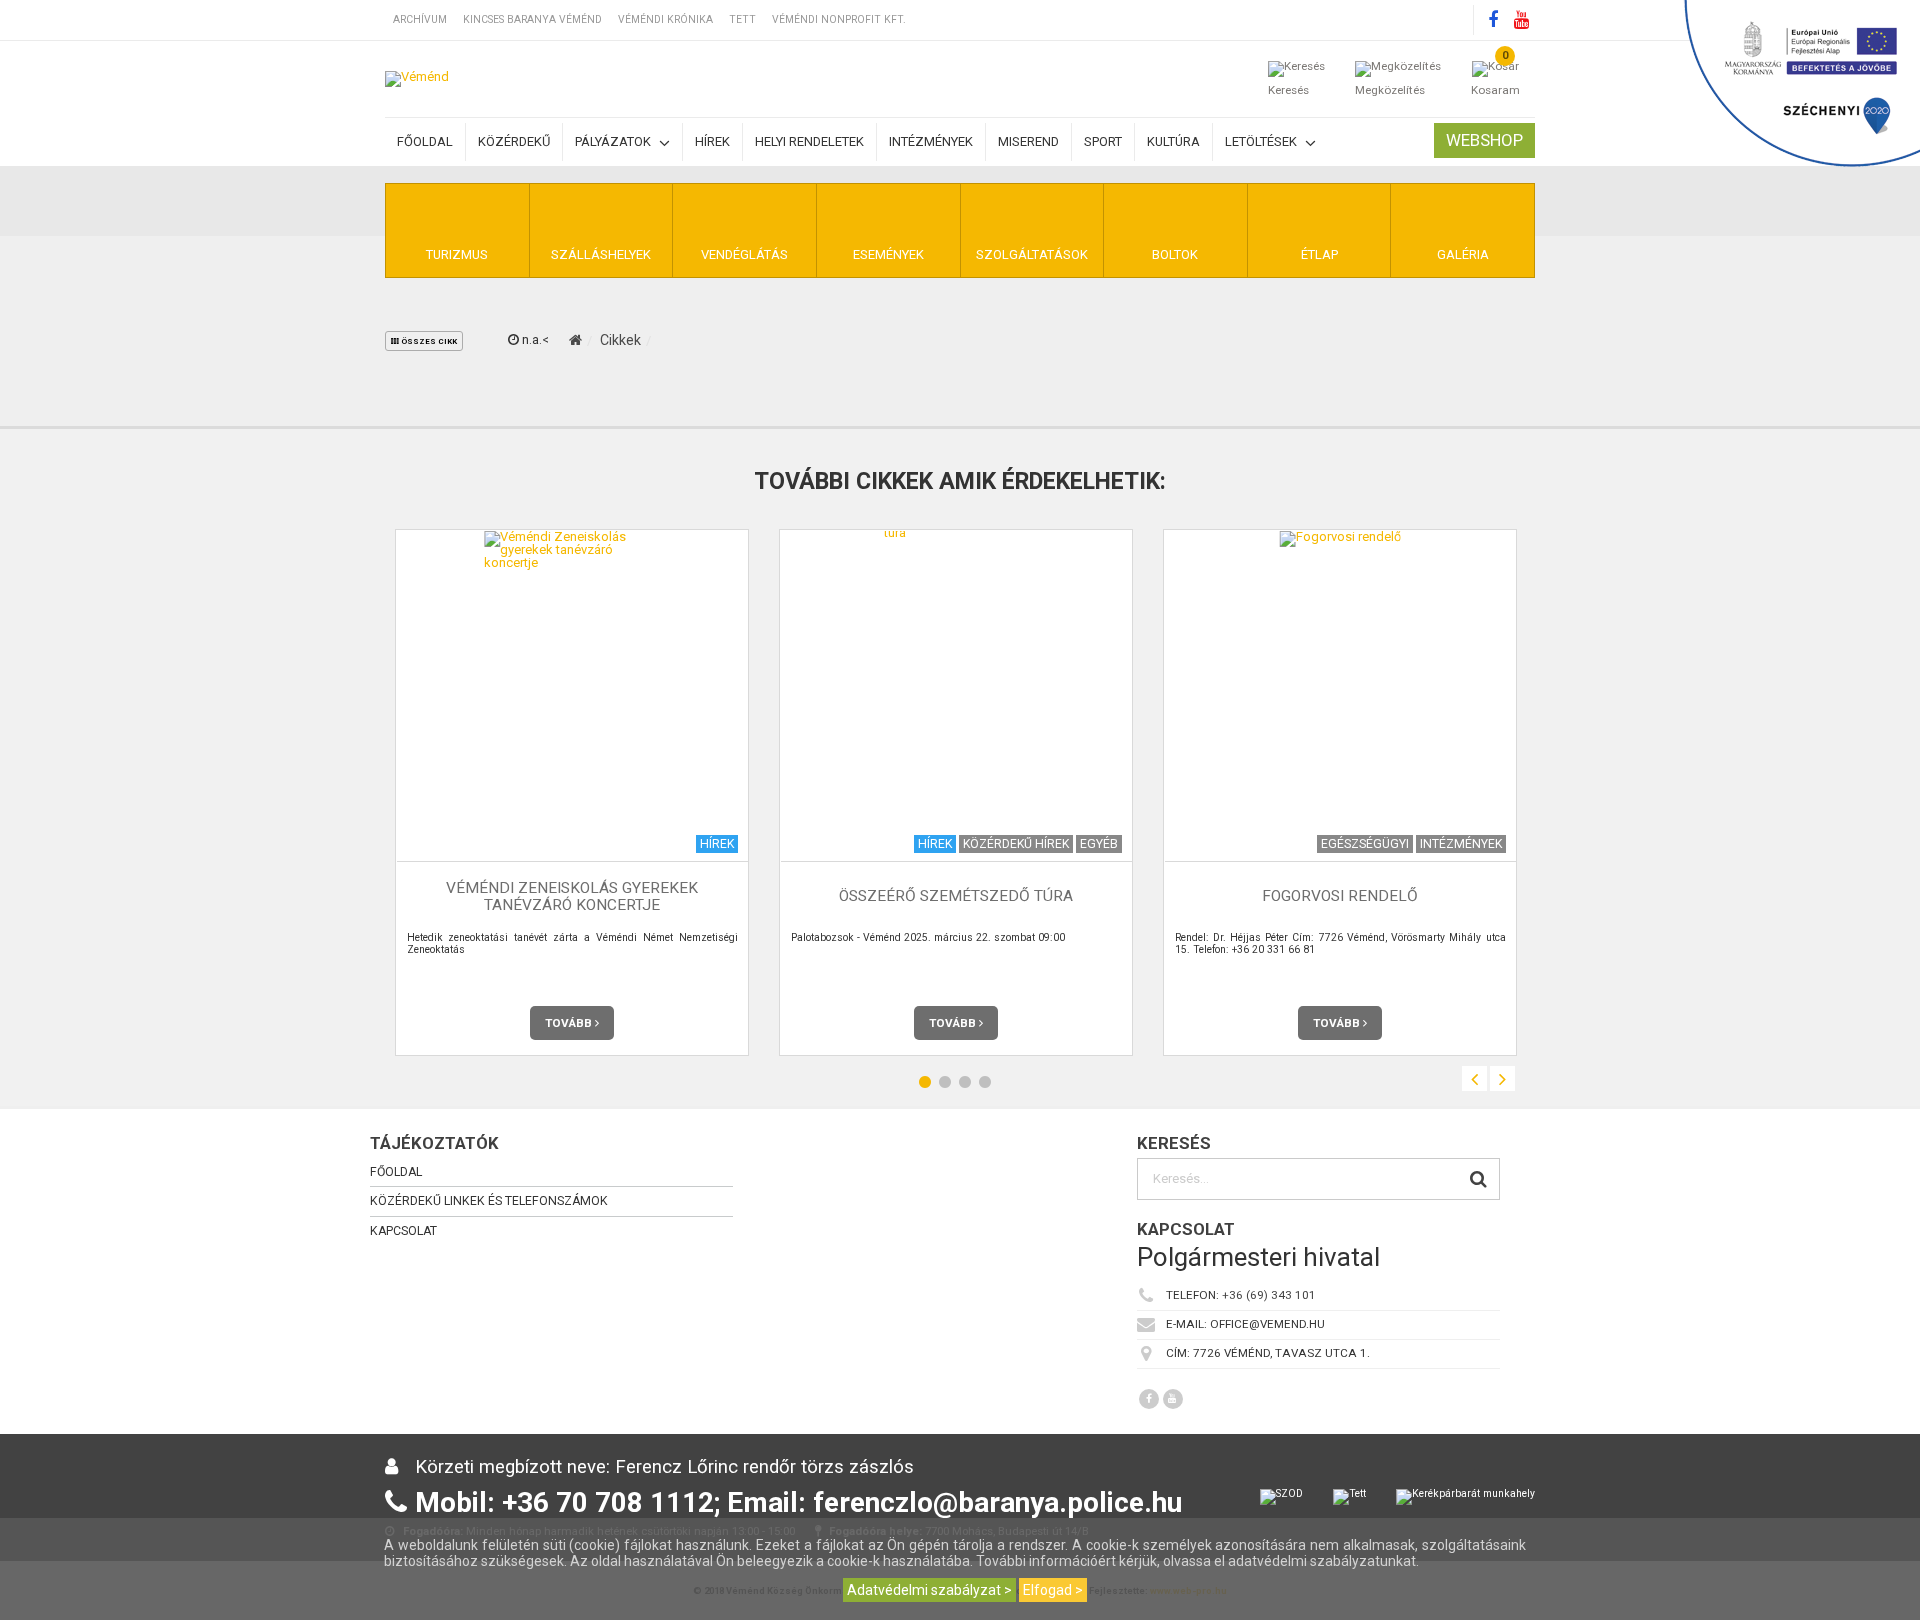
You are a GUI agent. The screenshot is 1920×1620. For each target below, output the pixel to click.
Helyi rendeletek (809, 141)
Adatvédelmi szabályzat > (929, 1590)
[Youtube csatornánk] (1521, 20)
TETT (742, 19)
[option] (572, 792)
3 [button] (965, 1082)
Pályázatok (614, 141)
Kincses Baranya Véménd (532, 19)
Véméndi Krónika (665, 19)
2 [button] (945, 1082)
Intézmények (931, 141)
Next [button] (1502, 1078)
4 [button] (985, 1082)
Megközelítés (1390, 90)
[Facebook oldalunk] (1493, 20)
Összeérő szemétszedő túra (956, 896)
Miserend (1028, 141)
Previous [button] (1474, 1078)
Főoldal (425, 141)
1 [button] (925, 1082)
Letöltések (1262, 141)
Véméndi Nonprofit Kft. (839, 19)
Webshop (1484, 140)
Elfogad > (1053, 1590)
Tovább (570, 1023)
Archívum (420, 19)
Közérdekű (514, 141)
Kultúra (1173, 141)
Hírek (712, 141)
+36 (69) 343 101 (1269, 1295)
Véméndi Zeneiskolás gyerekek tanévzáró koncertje (572, 896)
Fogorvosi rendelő (1340, 896)
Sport (1103, 141)
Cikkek (620, 340)
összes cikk (428, 341)
